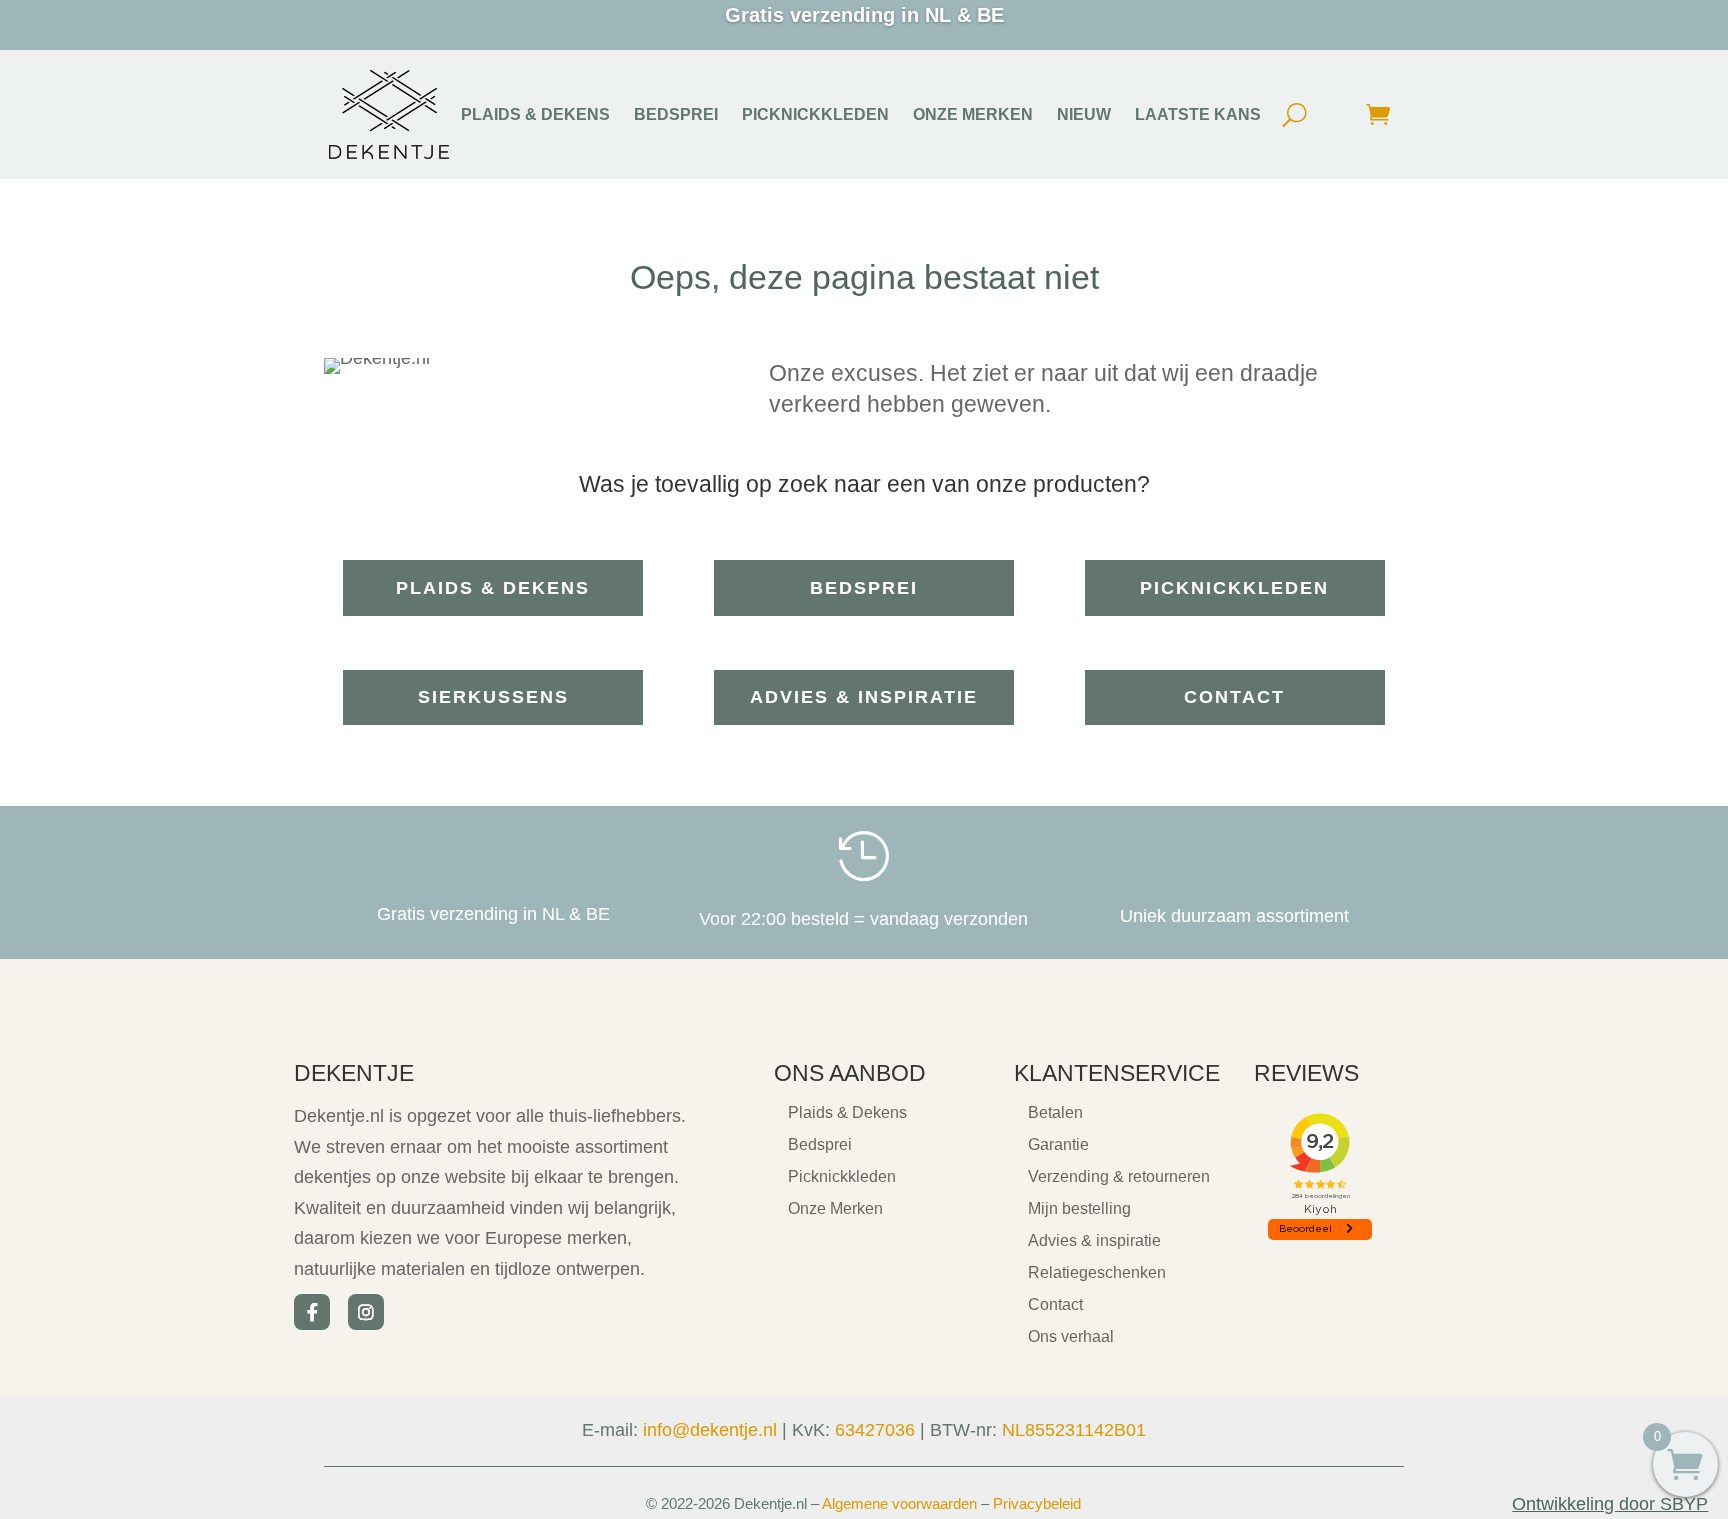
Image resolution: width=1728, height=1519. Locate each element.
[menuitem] (535, 115)
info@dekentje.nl (710, 1430)
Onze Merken (835, 1208)
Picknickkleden (1234, 588)
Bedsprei (864, 588)
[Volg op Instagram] (366, 1312)
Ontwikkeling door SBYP (1610, 1504)
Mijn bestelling (1079, 1208)
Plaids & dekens (493, 588)
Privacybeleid (1037, 1503)
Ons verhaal (1071, 1336)
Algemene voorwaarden (899, 1503)
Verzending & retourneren (1119, 1176)
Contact (1234, 697)
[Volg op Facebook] (312, 1312)
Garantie (1058, 1144)
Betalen (1055, 1112)
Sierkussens (493, 697)
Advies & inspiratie (864, 697)
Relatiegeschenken (1097, 1272)
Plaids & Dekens (847, 1112)
